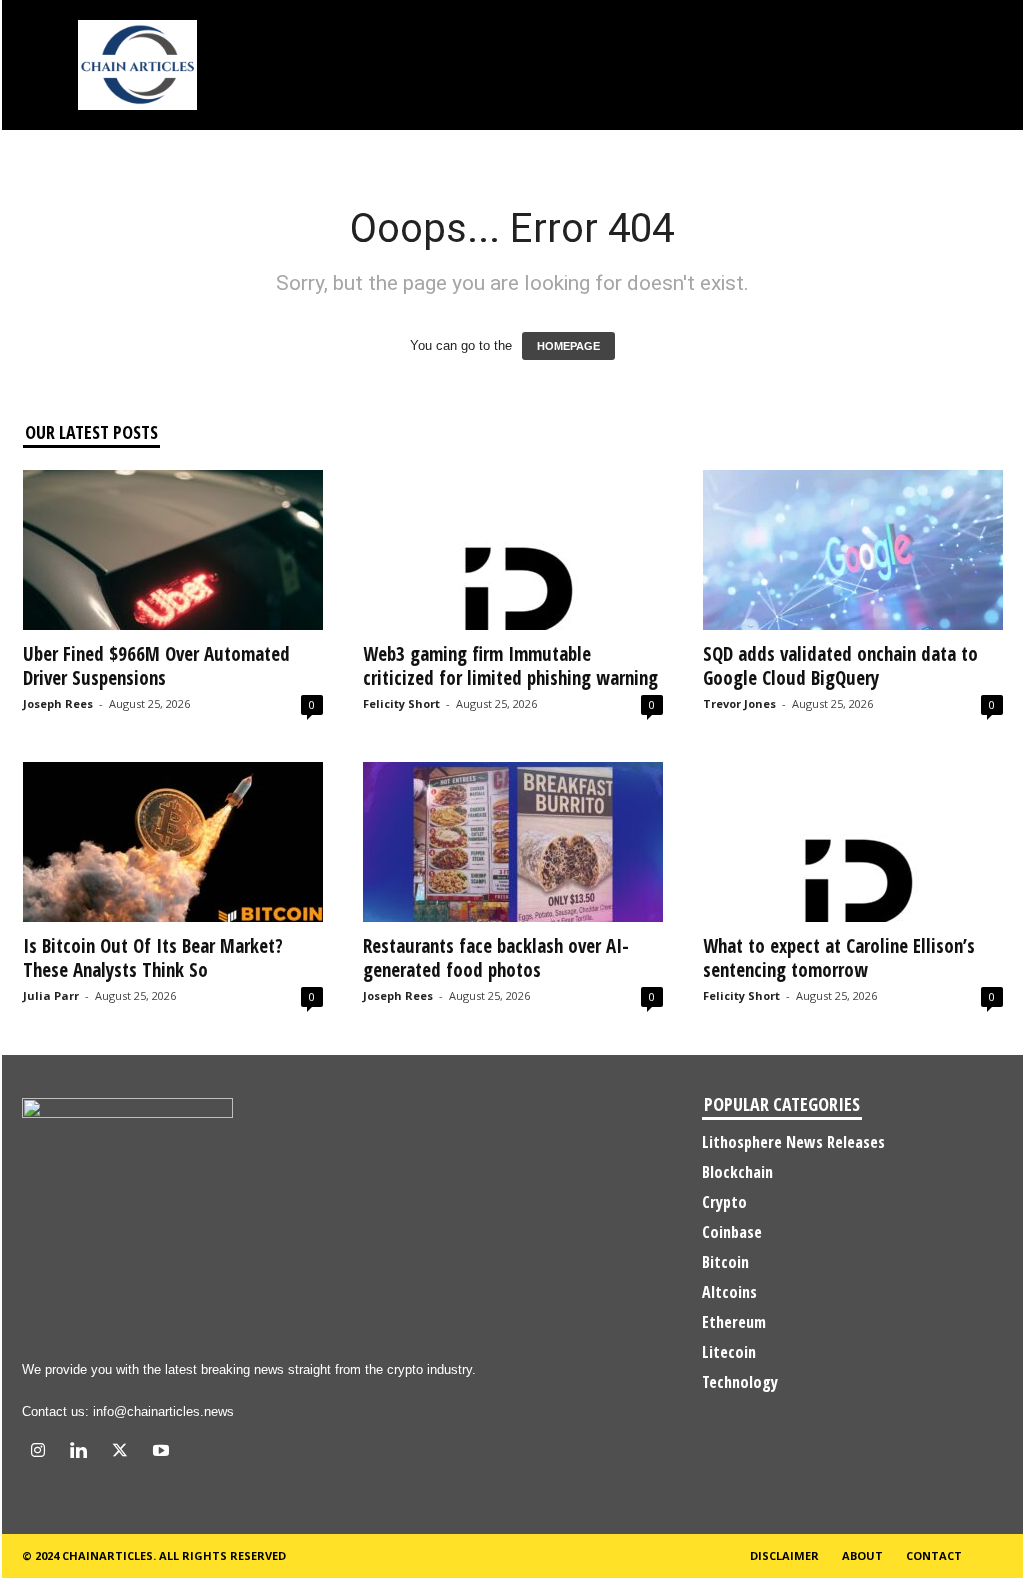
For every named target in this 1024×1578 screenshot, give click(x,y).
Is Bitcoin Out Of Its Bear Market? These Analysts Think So (153, 958)
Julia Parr (51, 995)
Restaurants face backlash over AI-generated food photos (496, 958)
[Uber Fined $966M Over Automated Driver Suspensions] (173, 550)
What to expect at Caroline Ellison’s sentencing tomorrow (839, 958)
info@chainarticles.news (163, 1411)
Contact (934, 1555)
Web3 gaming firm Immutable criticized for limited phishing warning (510, 666)
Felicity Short (401, 703)
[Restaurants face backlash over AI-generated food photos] (513, 842)
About (862, 1555)
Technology (740, 1382)
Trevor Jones (739, 703)
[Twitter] (124, 1452)
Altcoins (729, 1292)
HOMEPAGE (568, 346)
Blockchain (737, 1172)
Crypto (724, 1202)
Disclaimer (784, 1555)
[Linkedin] (83, 1452)
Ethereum (734, 1322)
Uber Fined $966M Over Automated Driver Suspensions (156, 666)
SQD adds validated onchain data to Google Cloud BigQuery (840, 666)
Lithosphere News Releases (793, 1142)
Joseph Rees (58, 703)
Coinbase (732, 1232)
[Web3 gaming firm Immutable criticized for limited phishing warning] (513, 550)
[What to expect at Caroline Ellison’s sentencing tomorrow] (853, 842)
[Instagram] (42, 1452)
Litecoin (729, 1352)
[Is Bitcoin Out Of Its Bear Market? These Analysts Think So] (173, 842)
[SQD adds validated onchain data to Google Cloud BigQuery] (853, 550)
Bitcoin (725, 1262)
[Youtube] (163, 1452)
